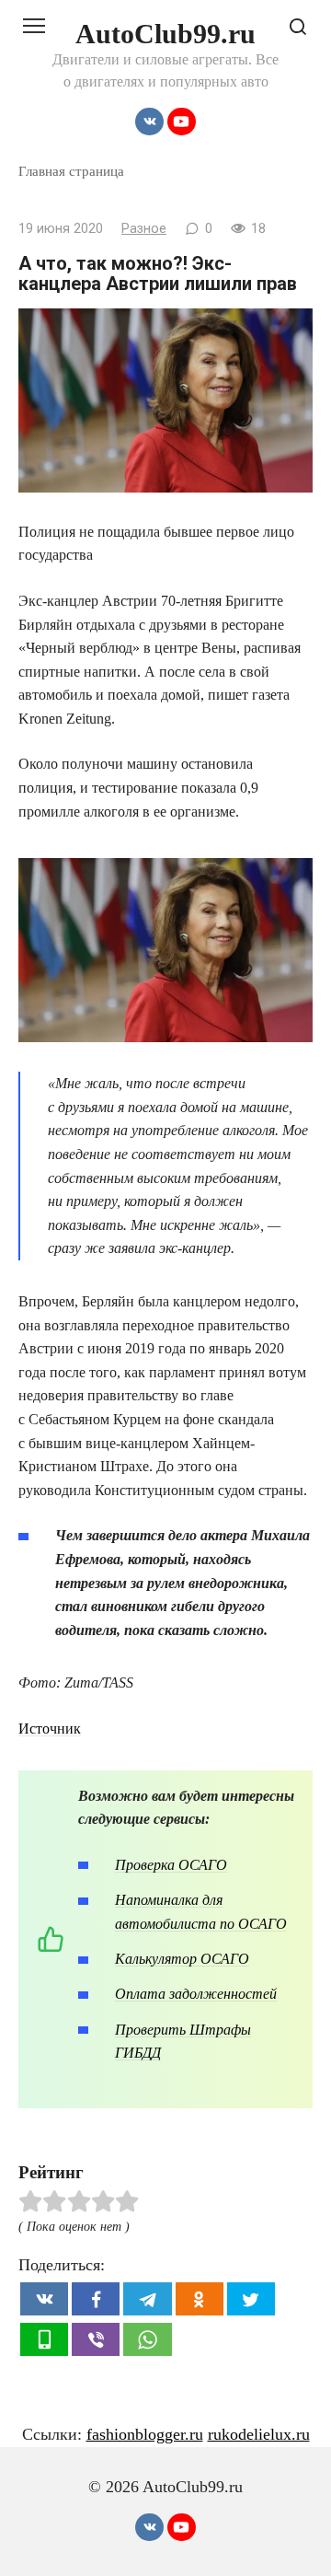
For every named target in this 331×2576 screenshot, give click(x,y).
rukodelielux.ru (259, 2434)
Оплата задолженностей (196, 1994)
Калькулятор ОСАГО (182, 1959)
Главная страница (71, 171)
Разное (144, 229)
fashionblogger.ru (145, 2434)
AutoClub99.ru (165, 34)
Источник (50, 1729)
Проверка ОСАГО (171, 1865)
